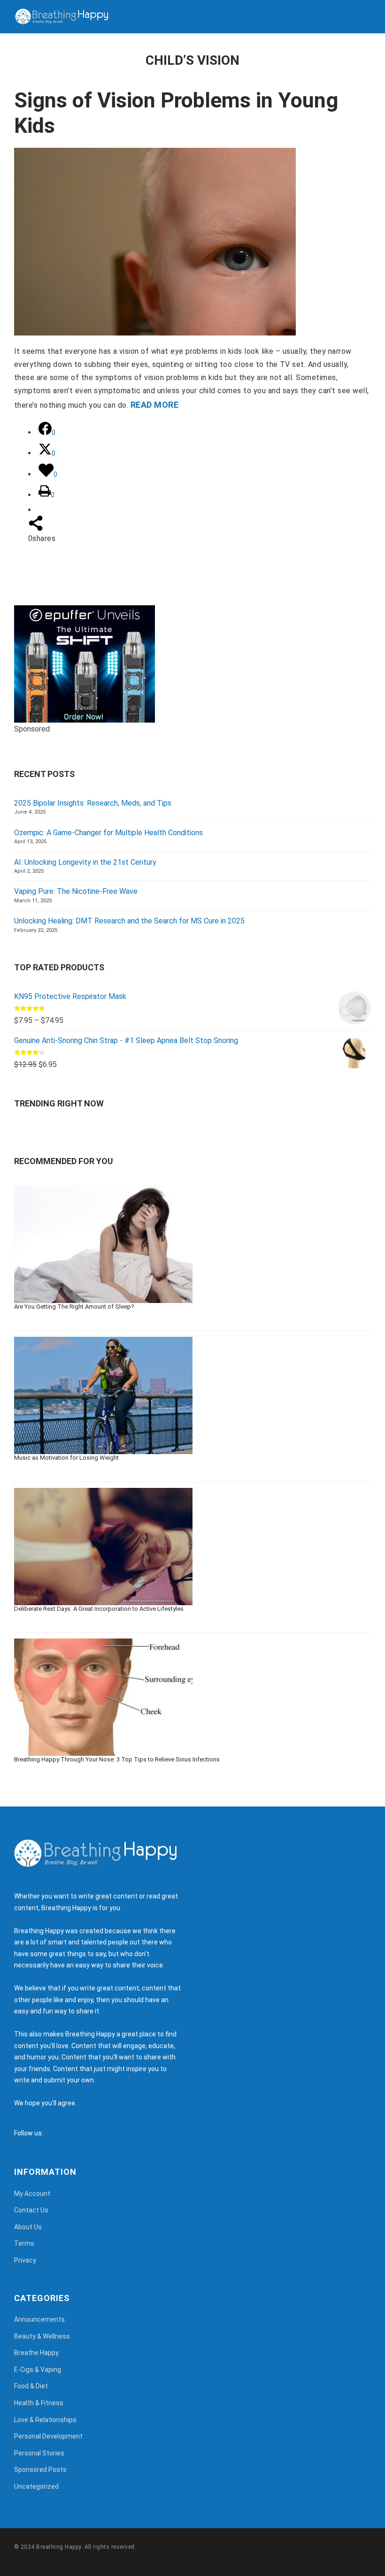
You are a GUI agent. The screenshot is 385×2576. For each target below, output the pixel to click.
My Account (32, 2194)
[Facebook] (53, 2133)
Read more (154, 405)
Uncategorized (36, 2486)
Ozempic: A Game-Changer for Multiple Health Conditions (108, 833)
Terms (24, 2243)
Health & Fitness (39, 2403)
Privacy (25, 2260)
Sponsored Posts (40, 2469)
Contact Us (31, 2210)
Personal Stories (39, 2453)
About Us (28, 2227)
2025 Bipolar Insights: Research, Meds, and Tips (93, 803)
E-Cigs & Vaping (38, 2370)
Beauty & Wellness (42, 2336)
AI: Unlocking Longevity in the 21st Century (85, 862)
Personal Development (48, 2436)
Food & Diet (31, 2386)
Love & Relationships (45, 2420)
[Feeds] (62, 2133)
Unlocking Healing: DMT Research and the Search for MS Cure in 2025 (129, 921)
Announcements (39, 2319)
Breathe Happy (36, 2353)
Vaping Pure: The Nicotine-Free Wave (76, 891)
